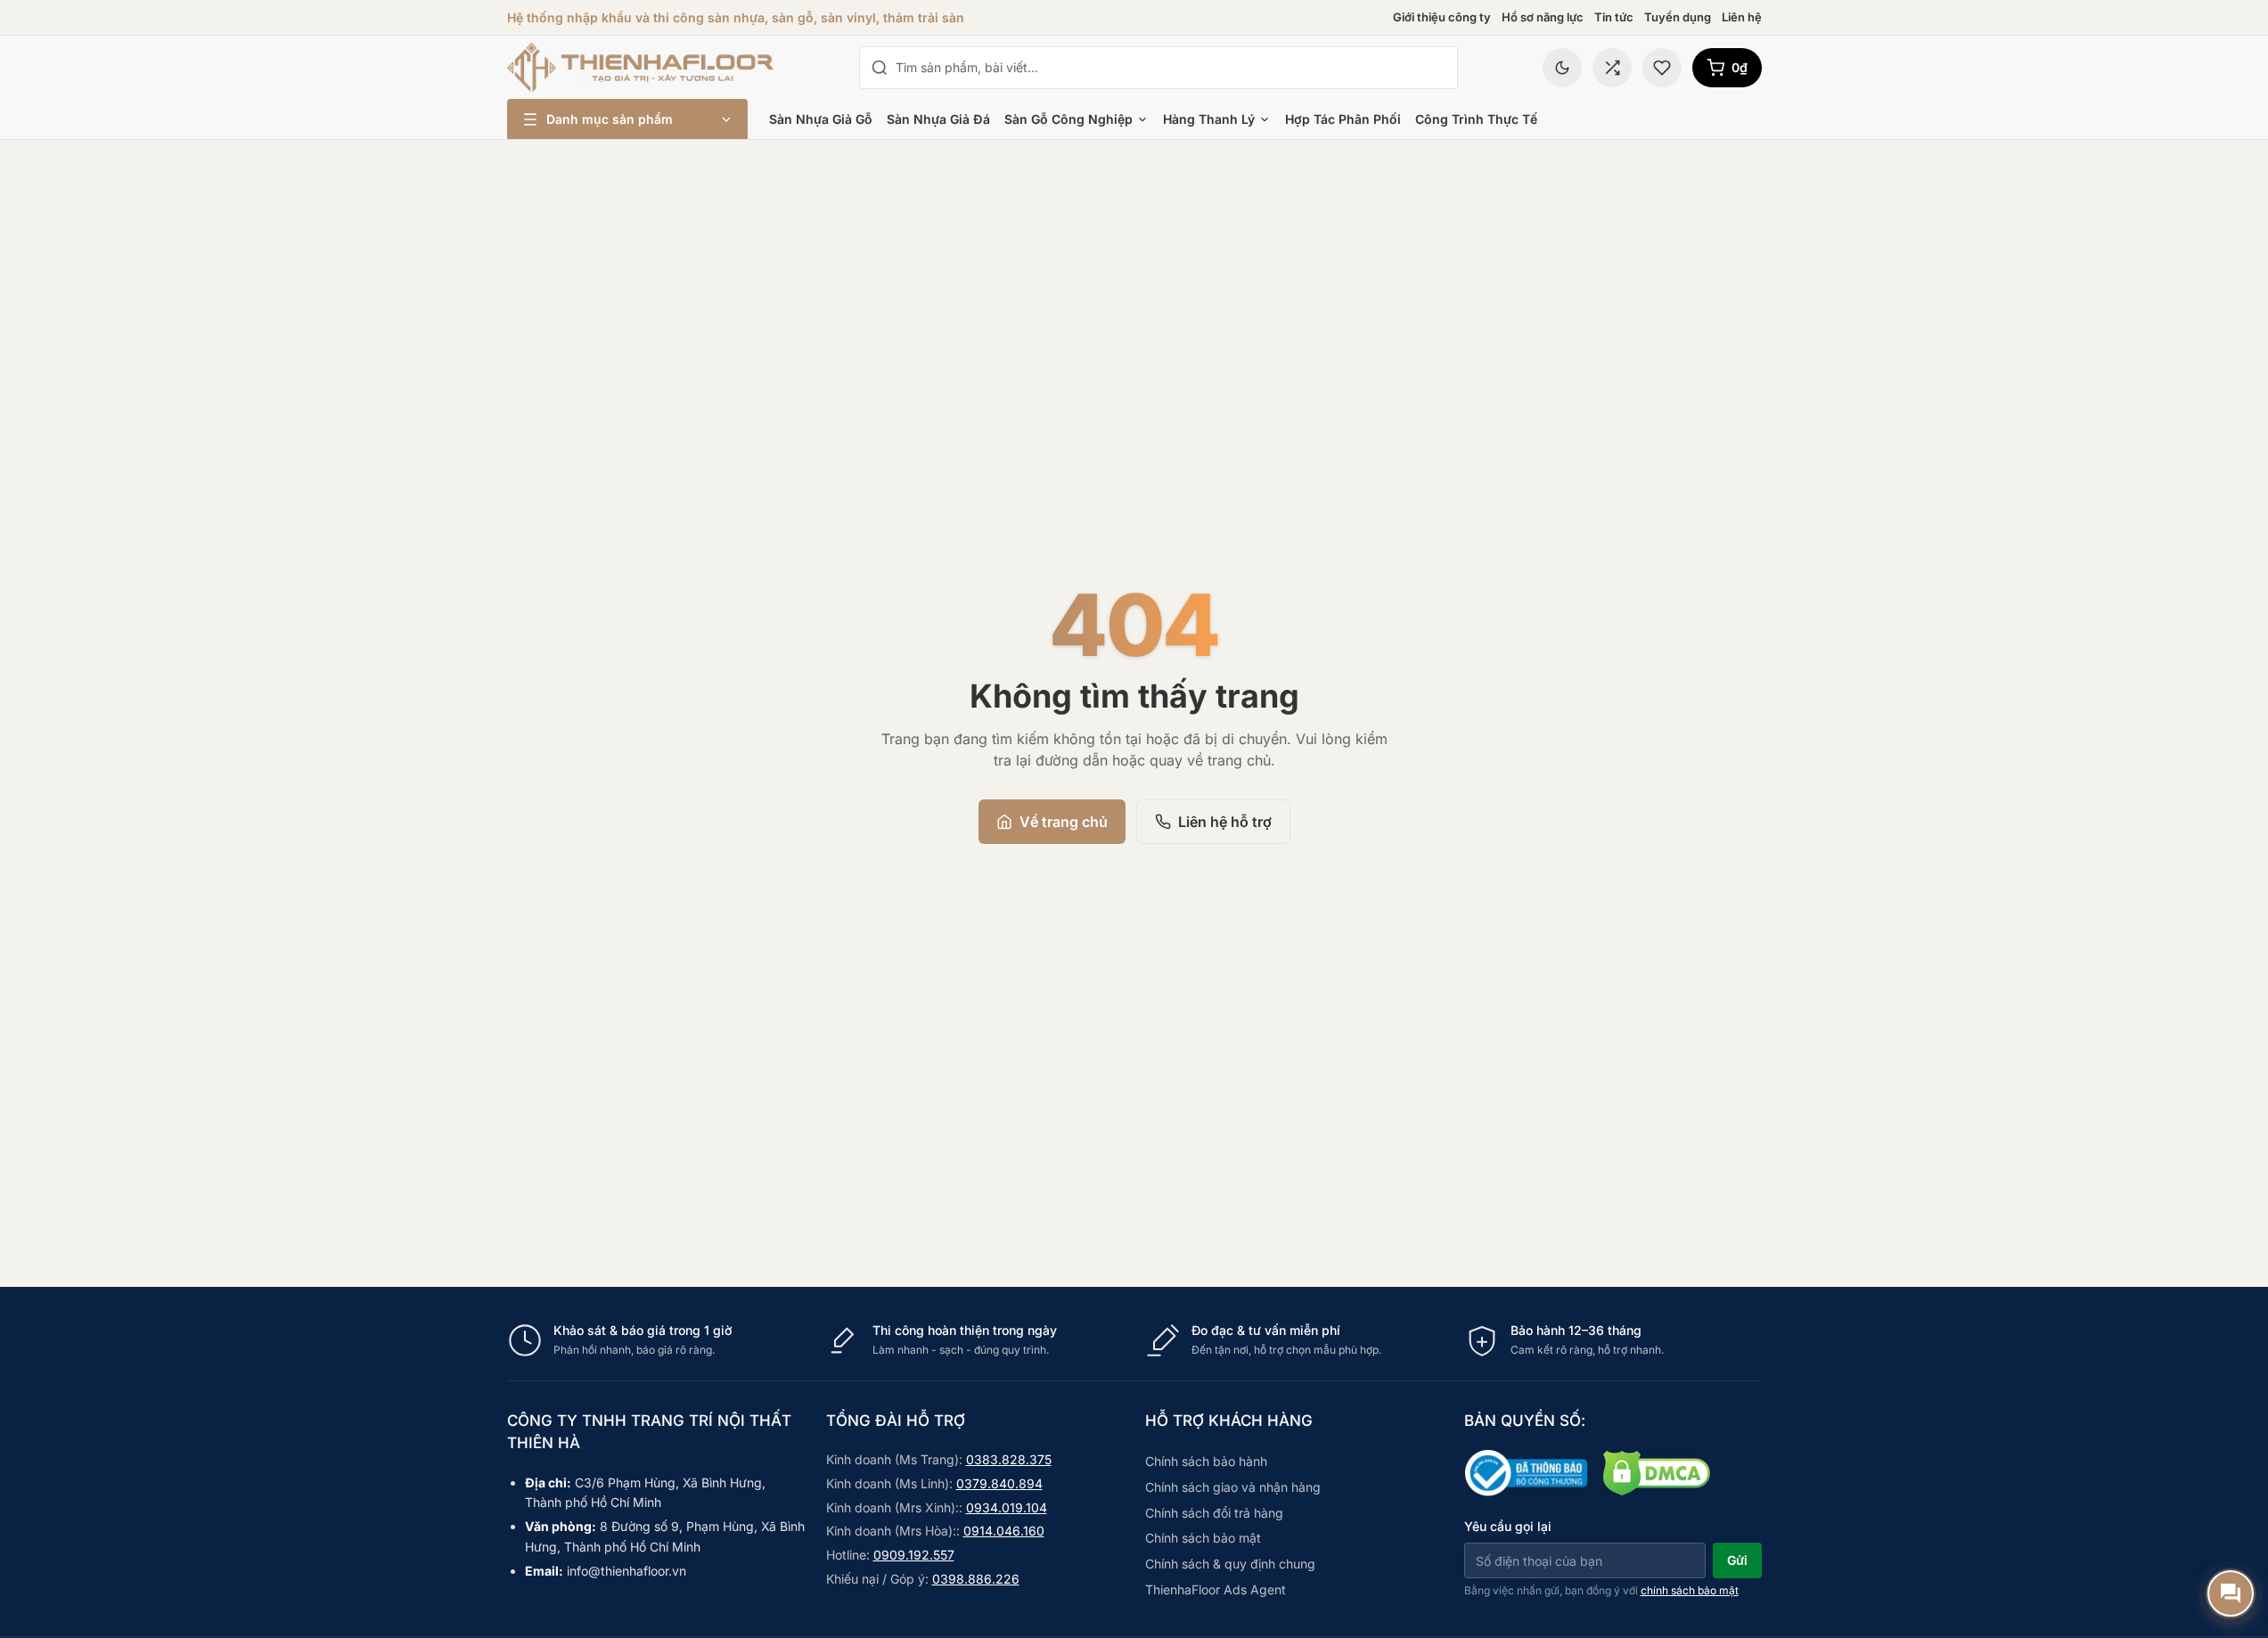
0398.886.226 (976, 1579)
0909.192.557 (914, 1555)
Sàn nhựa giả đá (938, 119)
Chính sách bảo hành (1206, 1461)
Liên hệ (1742, 17)
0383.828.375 (1009, 1459)
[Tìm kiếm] (880, 68)
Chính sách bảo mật (1203, 1538)
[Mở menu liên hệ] (2231, 1593)
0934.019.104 (1007, 1507)
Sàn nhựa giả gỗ (821, 119)
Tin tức (1614, 17)
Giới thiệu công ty (1442, 17)
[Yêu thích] (1662, 68)
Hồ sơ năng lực (1543, 17)
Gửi (1737, 1560)
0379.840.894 (999, 1483)
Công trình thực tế (1476, 119)
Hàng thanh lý (1209, 119)
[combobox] (1171, 68)
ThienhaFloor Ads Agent (1216, 1589)
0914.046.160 (1004, 1531)
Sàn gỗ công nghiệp (1068, 119)
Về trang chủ (1064, 822)
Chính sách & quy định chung (1230, 1564)
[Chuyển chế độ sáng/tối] (1562, 68)
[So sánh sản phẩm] (1612, 68)
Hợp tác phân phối (1343, 119)
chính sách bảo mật (1690, 1590)
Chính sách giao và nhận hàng (1233, 1487)
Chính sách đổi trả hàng (1214, 1513)
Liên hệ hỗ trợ (1225, 822)
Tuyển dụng (1678, 17)
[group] (1134, 1341)
